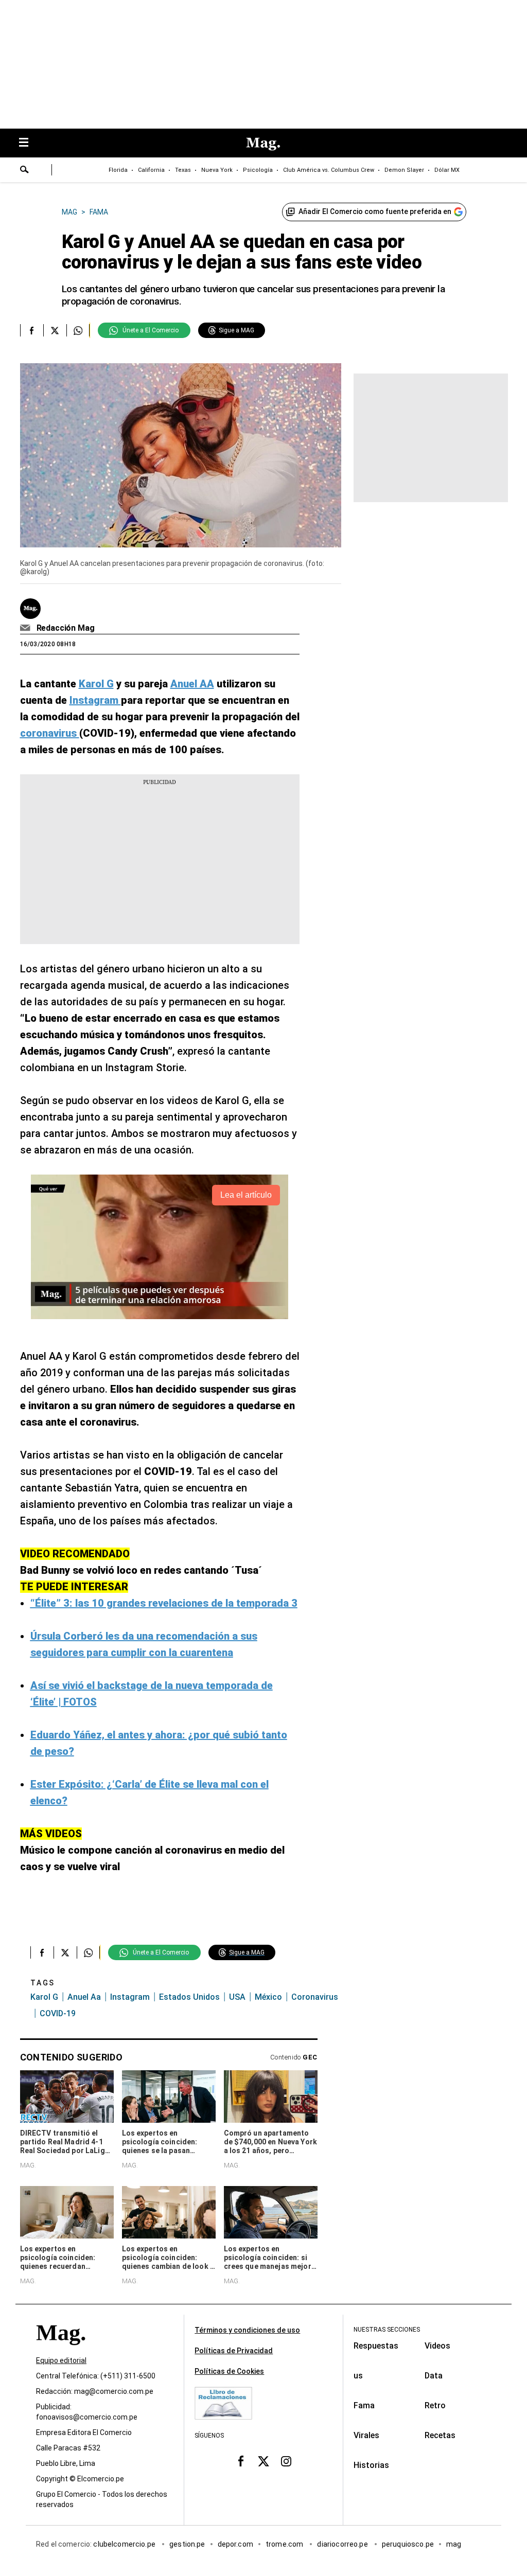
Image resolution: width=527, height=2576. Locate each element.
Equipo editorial (61, 2361)
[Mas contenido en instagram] (286, 2461)
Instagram (130, 1997)
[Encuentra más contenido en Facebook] (32, 330)
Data (434, 2376)
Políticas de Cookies (229, 2371)
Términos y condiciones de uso (247, 2330)
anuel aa (84, 1997)
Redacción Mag (66, 628)
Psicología (258, 170)
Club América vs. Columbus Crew (329, 170)
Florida (118, 170)
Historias (371, 2465)
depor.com (235, 2545)
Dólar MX (447, 170)
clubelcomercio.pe (125, 2545)
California (151, 170)
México (268, 1997)
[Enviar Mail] (27, 628)
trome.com (285, 2545)
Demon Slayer (404, 170)
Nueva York (217, 170)
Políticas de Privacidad (234, 2351)
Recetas (440, 2435)
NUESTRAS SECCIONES (387, 2330)
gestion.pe (187, 2545)
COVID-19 (58, 2013)
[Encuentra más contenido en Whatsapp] (78, 330)
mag (454, 2545)
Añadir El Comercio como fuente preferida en (375, 211)
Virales (366, 2435)
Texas (183, 170)
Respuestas (376, 2346)
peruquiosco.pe (408, 2545)
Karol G (44, 1997)
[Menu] (29, 143)
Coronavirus (315, 1997)
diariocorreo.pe (343, 2545)
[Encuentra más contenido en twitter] (55, 330)
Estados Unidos (189, 1997)
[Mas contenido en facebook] (241, 2461)
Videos (437, 2346)
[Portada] (61, 2351)
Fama (364, 2405)
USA (237, 1997)
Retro (435, 2405)
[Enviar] (25, 171)
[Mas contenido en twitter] (263, 2461)
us (358, 2376)
